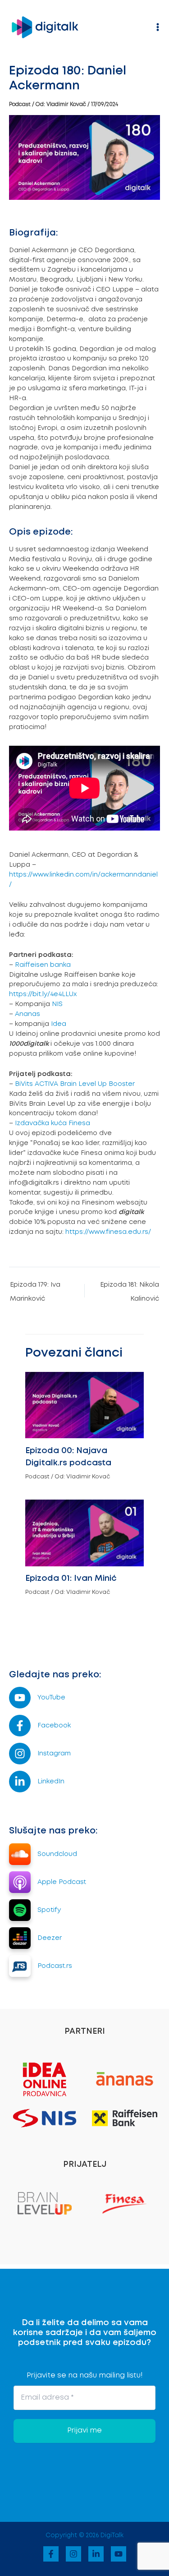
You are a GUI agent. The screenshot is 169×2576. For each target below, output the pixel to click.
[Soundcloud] (43, 1854)
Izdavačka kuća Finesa (53, 1123)
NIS (57, 1004)
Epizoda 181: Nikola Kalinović (130, 1288)
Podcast (20, 104)
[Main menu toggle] (158, 27)
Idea (59, 1024)
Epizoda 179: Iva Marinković (35, 1288)
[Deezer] (35, 1938)
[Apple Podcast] (48, 1882)
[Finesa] (124, 2202)
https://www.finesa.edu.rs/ (109, 1232)
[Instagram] (40, 1754)
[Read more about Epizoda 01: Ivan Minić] (84, 1532)
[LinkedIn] (37, 1782)
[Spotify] (35, 1910)
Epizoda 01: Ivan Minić (71, 1579)
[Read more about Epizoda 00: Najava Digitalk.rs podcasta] (84, 1404)
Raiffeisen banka (43, 965)
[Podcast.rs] (41, 1966)
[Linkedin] (96, 2554)
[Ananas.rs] (125, 2078)
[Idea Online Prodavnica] (45, 2078)
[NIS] (45, 2118)
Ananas (27, 1014)
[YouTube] (37, 1698)
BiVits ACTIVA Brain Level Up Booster (75, 1084)
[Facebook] (40, 1726)
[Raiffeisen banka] (125, 2118)
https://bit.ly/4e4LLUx (43, 994)
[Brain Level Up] (45, 2202)
